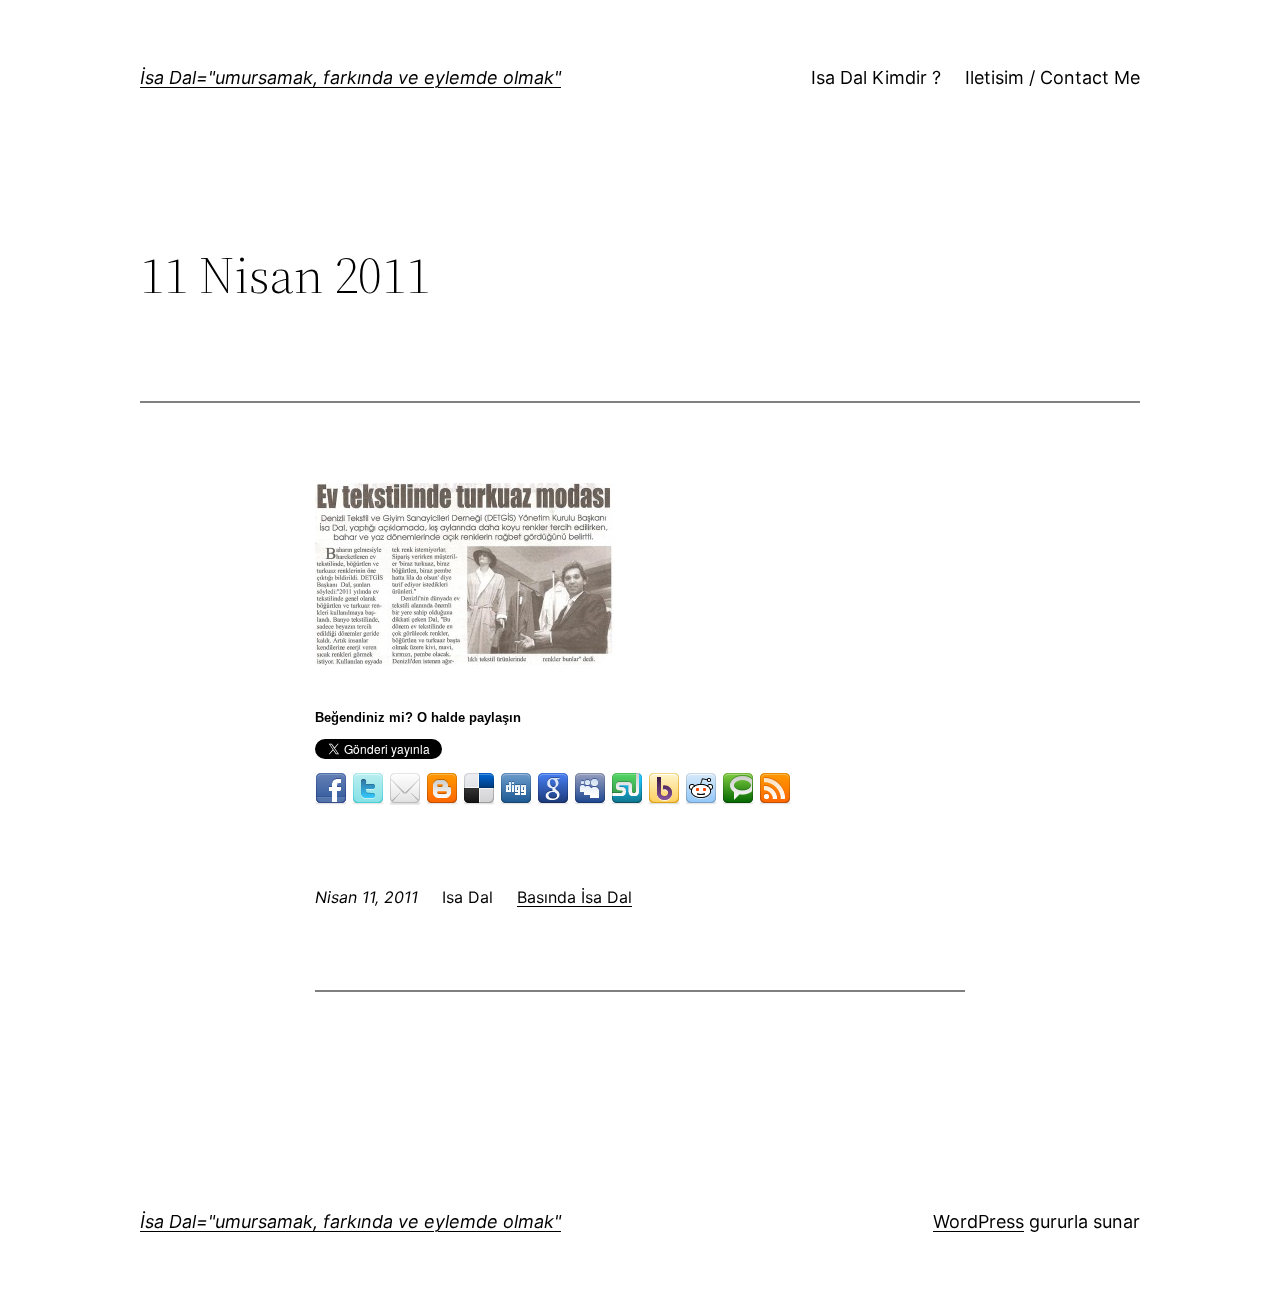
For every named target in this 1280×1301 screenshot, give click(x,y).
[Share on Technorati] (738, 789)
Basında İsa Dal (574, 897)
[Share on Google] (553, 789)
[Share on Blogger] (442, 789)
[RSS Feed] (775, 789)
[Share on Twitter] (368, 789)
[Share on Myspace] (590, 789)
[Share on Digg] (516, 789)
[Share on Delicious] (479, 789)
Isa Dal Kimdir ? (876, 77)
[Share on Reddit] (701, 789)
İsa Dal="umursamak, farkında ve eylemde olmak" (350, 77)
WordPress (978, 1221)
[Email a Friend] (405, 789)
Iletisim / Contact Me (1052, 77)
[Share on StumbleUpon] (627, 789)
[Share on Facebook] (331, 789)
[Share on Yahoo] (664, 789)
